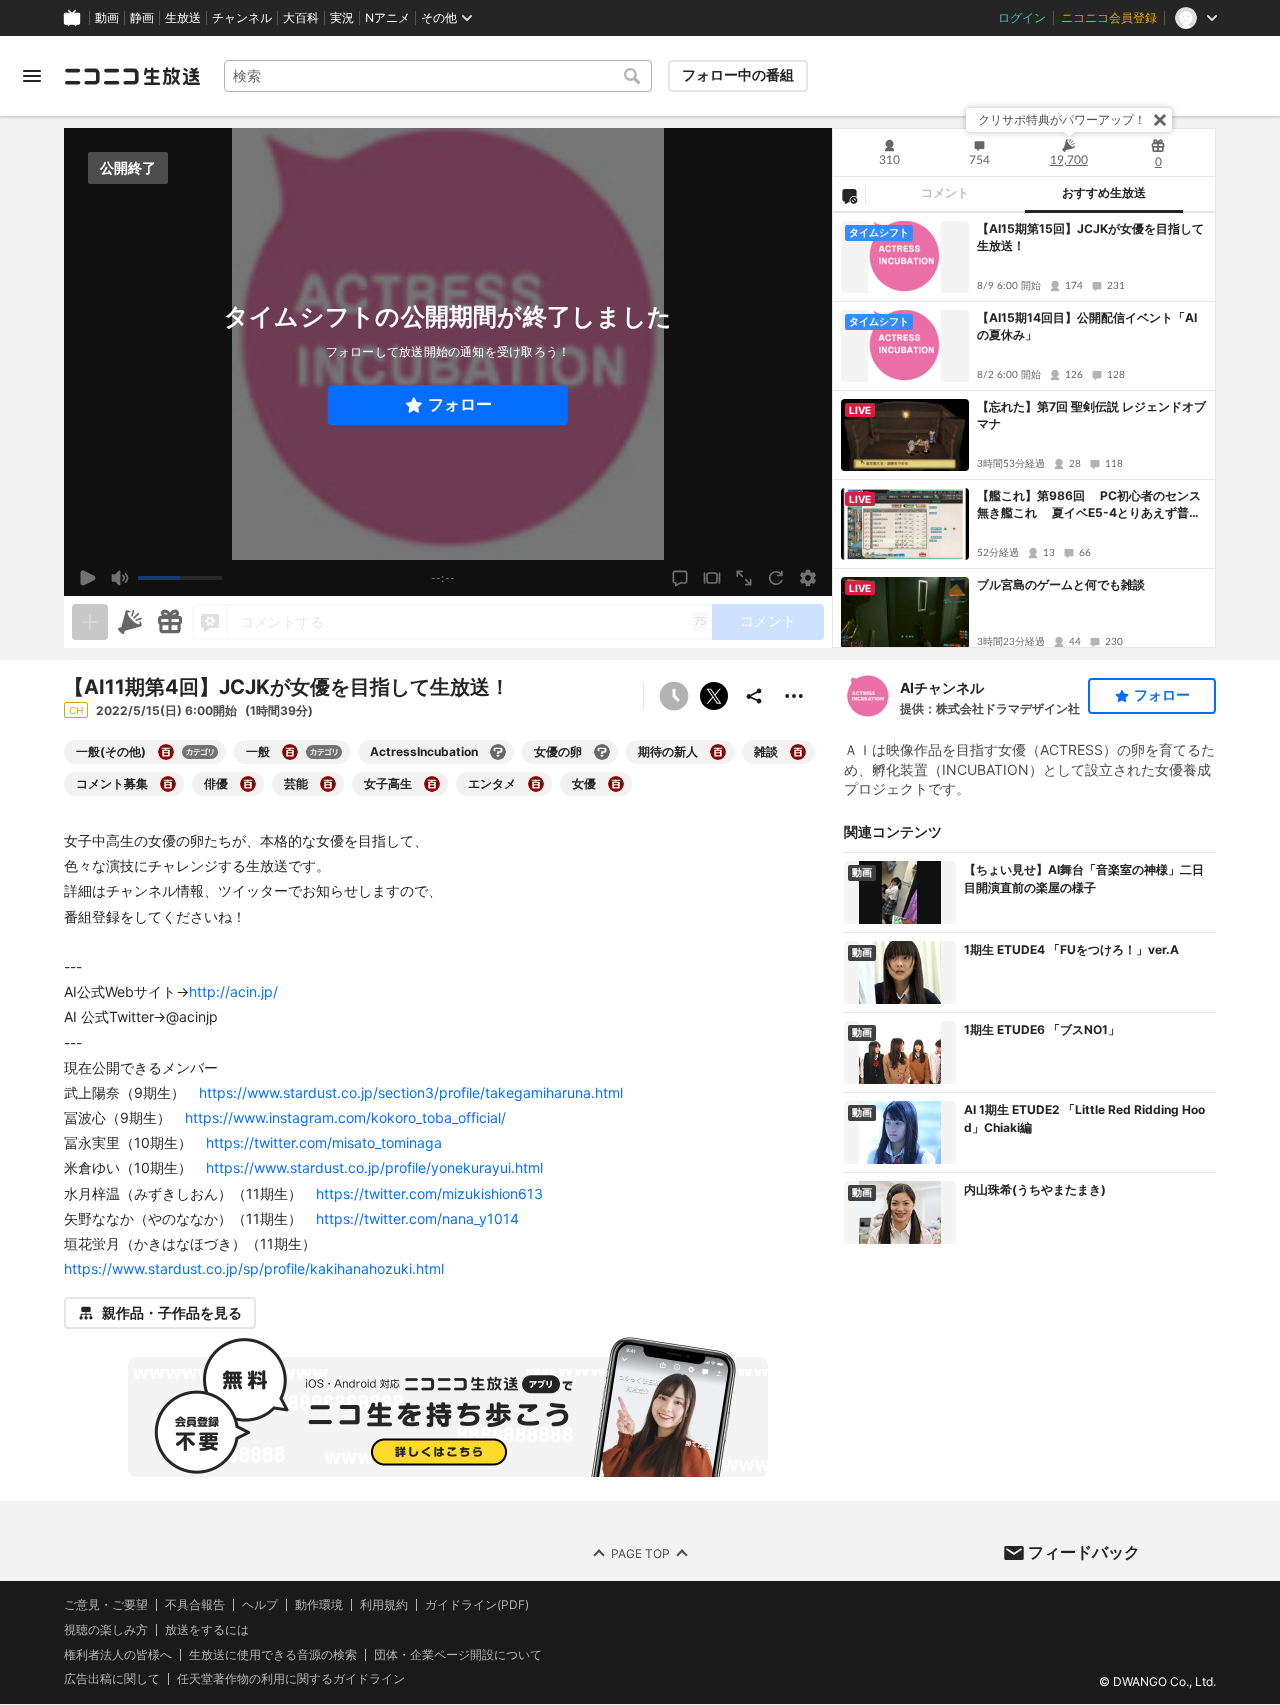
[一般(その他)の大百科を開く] (166, 752)
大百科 (301, 18)
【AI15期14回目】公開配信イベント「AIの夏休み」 (1087, 326)
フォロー (460, 404)
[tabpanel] (1024, 430)
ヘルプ (260, 1605)
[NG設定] (849, 195)
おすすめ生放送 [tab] (1104, 193)
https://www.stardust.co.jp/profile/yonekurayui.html (374, 1167)
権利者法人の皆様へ (118, 1654)
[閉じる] (1160, 120)
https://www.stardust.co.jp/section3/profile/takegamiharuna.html (411, 1092)
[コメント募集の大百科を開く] (168, 784)
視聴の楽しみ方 (106, 1629)
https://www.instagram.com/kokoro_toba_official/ (345, 1117)
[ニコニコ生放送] (132, 76)
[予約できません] (674, 696)
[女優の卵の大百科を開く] (602, 752)
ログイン (1022, 18)
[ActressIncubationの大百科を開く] (498, 752)
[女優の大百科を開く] (616, 784)
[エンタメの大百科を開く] (536, 784)
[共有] (754, 696)
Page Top (640, 1553)
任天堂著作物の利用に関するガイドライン (291, 1680)
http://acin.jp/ (233, 991)
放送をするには (207, 1630)
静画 (142, 18)
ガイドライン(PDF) (477, 1605)
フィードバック (1084, 1552)
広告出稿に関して (112, 1679)
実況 (342, 18)
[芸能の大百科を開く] (328, 784)
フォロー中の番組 (738, 75)
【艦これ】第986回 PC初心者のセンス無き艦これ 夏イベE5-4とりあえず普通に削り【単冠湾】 (1089, 505)
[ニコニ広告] (130, 622)
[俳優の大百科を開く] (248, 784)
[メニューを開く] (32, 76)
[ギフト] (170, 622)
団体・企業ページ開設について (458, 1655)
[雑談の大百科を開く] (798, 752)
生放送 (183, 18)
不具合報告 (195, 1605)
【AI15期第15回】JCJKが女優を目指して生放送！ (1090, 237)
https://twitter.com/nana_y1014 (417, 1218)
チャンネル (242, 18)
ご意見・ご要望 (106, 1604)
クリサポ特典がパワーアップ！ (1062, 119)
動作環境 (319, 1605)
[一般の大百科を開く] (290, 752)
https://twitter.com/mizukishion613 (429, 1193)
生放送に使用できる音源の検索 (273, 1655)
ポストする (714, 696)
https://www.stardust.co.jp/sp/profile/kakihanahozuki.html (254, 1268)
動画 (107, 18)
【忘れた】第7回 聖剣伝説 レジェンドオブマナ (1091, 415)
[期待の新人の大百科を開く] (718, 752)
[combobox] (438, 76)
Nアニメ (387, 18)
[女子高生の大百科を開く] (432, 784)
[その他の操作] (794, 696)
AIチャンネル (942, 687)
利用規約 (384, 1605)
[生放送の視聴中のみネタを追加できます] (90, 622)
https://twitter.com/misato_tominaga (324, 1142)
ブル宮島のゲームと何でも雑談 (1061, 584)
